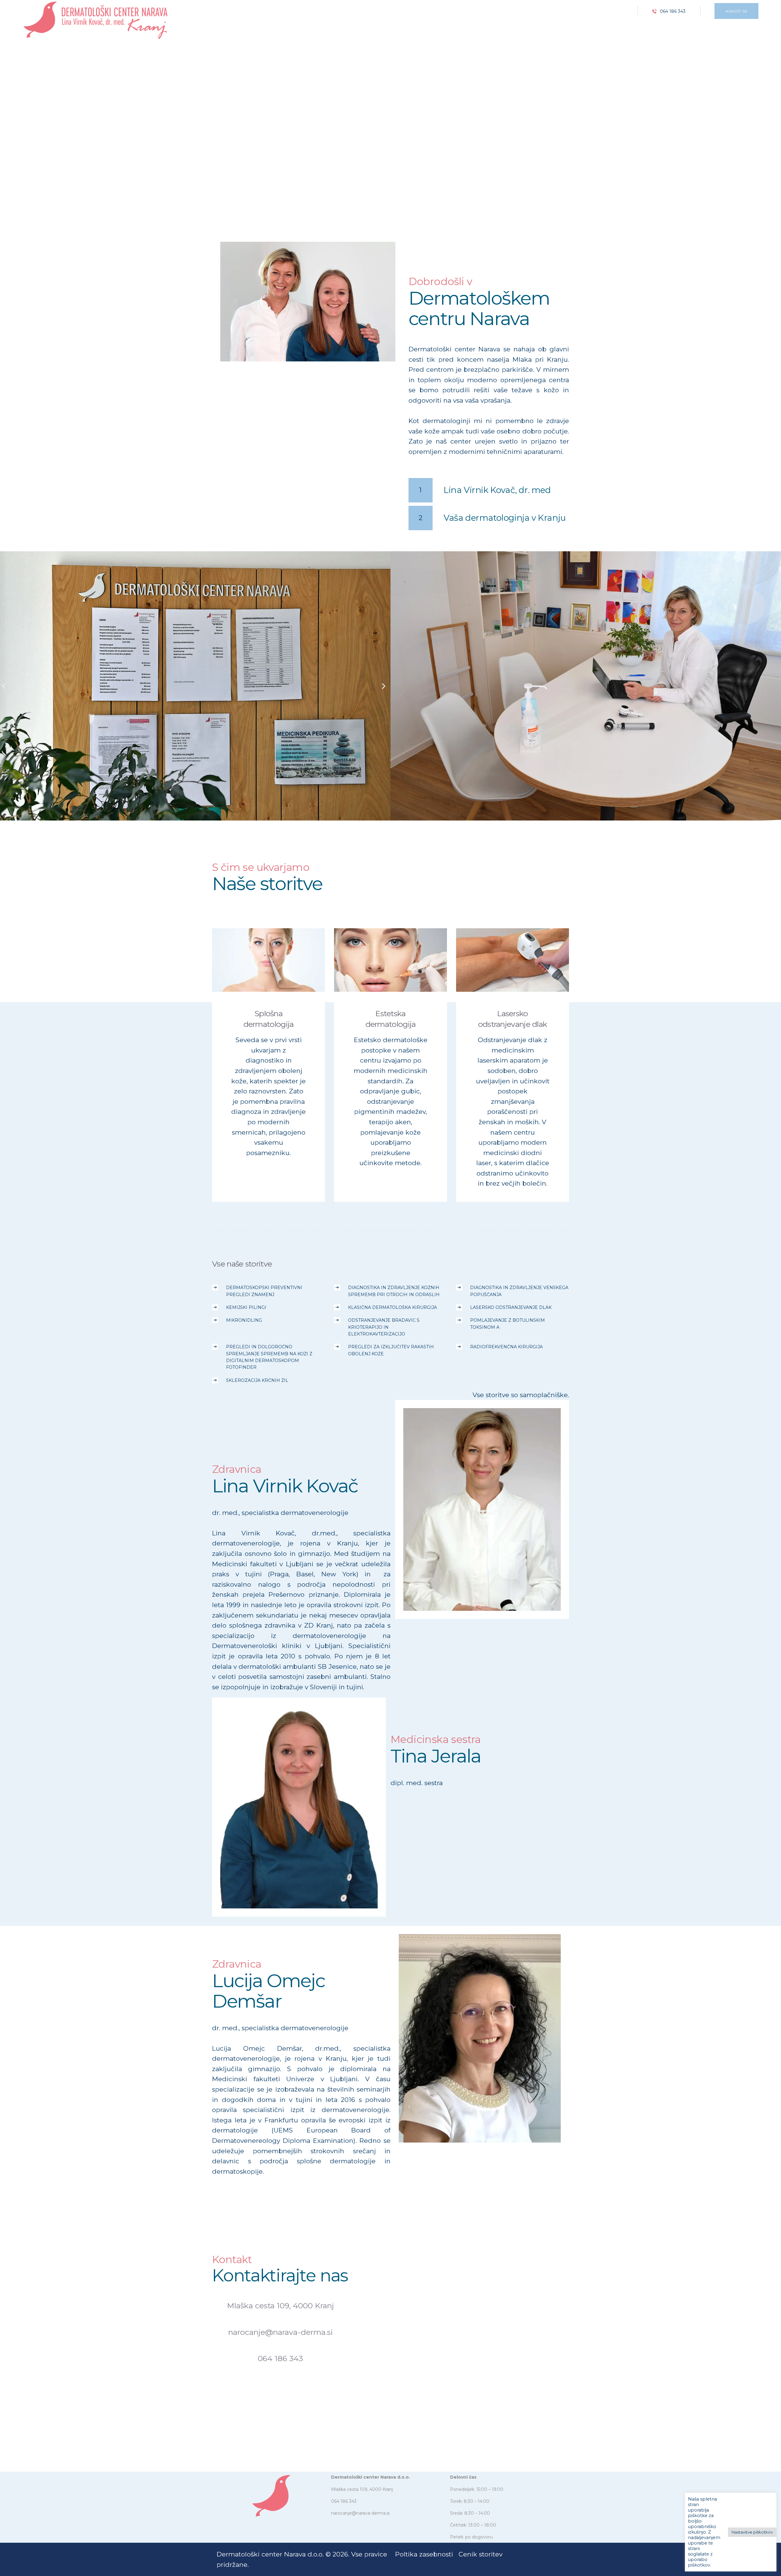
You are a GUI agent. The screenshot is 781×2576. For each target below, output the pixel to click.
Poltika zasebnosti (424, 2554)
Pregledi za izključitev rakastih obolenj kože (391, 1350)
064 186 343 (280, 2358)
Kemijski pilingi (246, 1307)
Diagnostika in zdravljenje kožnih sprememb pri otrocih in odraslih (394, 1291)
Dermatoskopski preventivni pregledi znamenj (264, 1291)
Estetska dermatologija (391, 1019)
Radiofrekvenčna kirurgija (506, 1347)
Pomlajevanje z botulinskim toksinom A (507, 1324)
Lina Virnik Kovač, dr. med (497, 490)
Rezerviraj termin (247, 179)
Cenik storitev (480, 2554)
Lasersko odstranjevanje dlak (513, 1019)
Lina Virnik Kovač (482, 1491)
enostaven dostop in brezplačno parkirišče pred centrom (543, 660)
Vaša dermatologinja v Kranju (505, 518)
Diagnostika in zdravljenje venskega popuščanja (519, 1291)
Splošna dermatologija (269, 1019)
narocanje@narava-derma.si (281, 2332)
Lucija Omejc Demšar (480, 2020)
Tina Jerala (299, 1789)
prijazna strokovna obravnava (487, 605)
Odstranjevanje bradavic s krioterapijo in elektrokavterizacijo (384, 1327)
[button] (4, 686)
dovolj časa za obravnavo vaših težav (501, 633)
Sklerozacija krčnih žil (257, 1380)
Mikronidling (244, 1320)
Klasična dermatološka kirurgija (392, 1307)
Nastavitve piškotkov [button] (752, 2532)
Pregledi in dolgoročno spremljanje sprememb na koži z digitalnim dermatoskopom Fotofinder (269, 1357)
